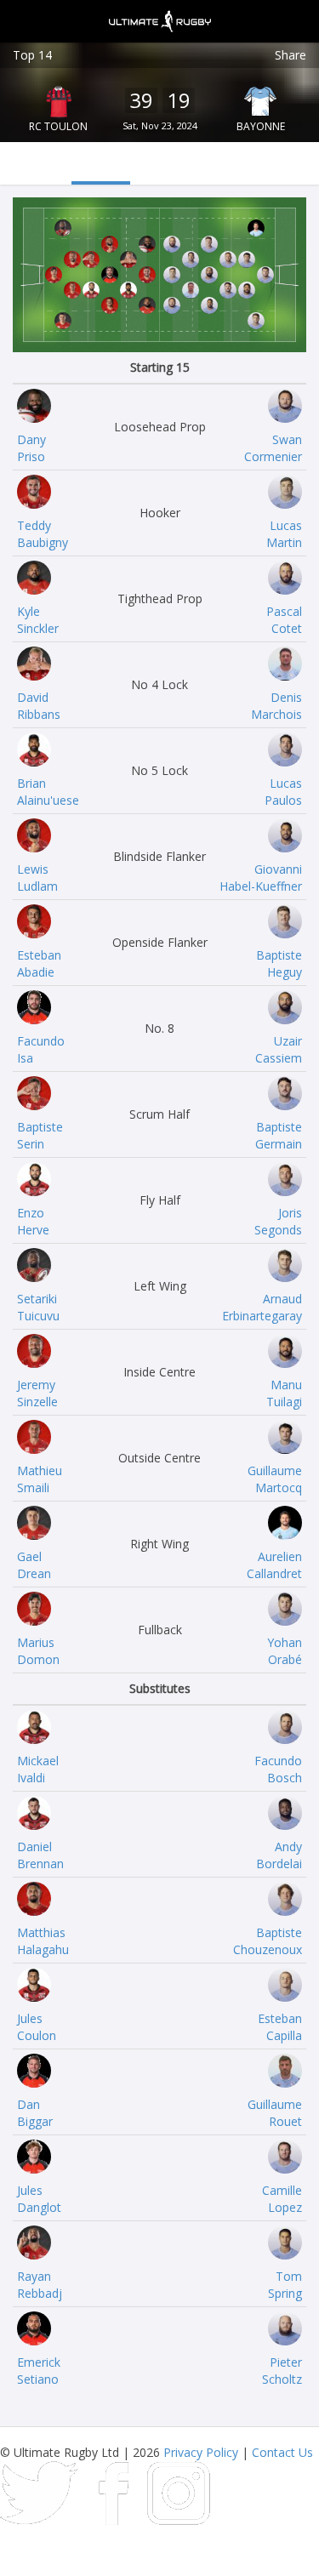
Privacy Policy (201, 2452)
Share (291, 55)
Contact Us (282, 2452)
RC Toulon (58, 126)
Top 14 (32, 55)
